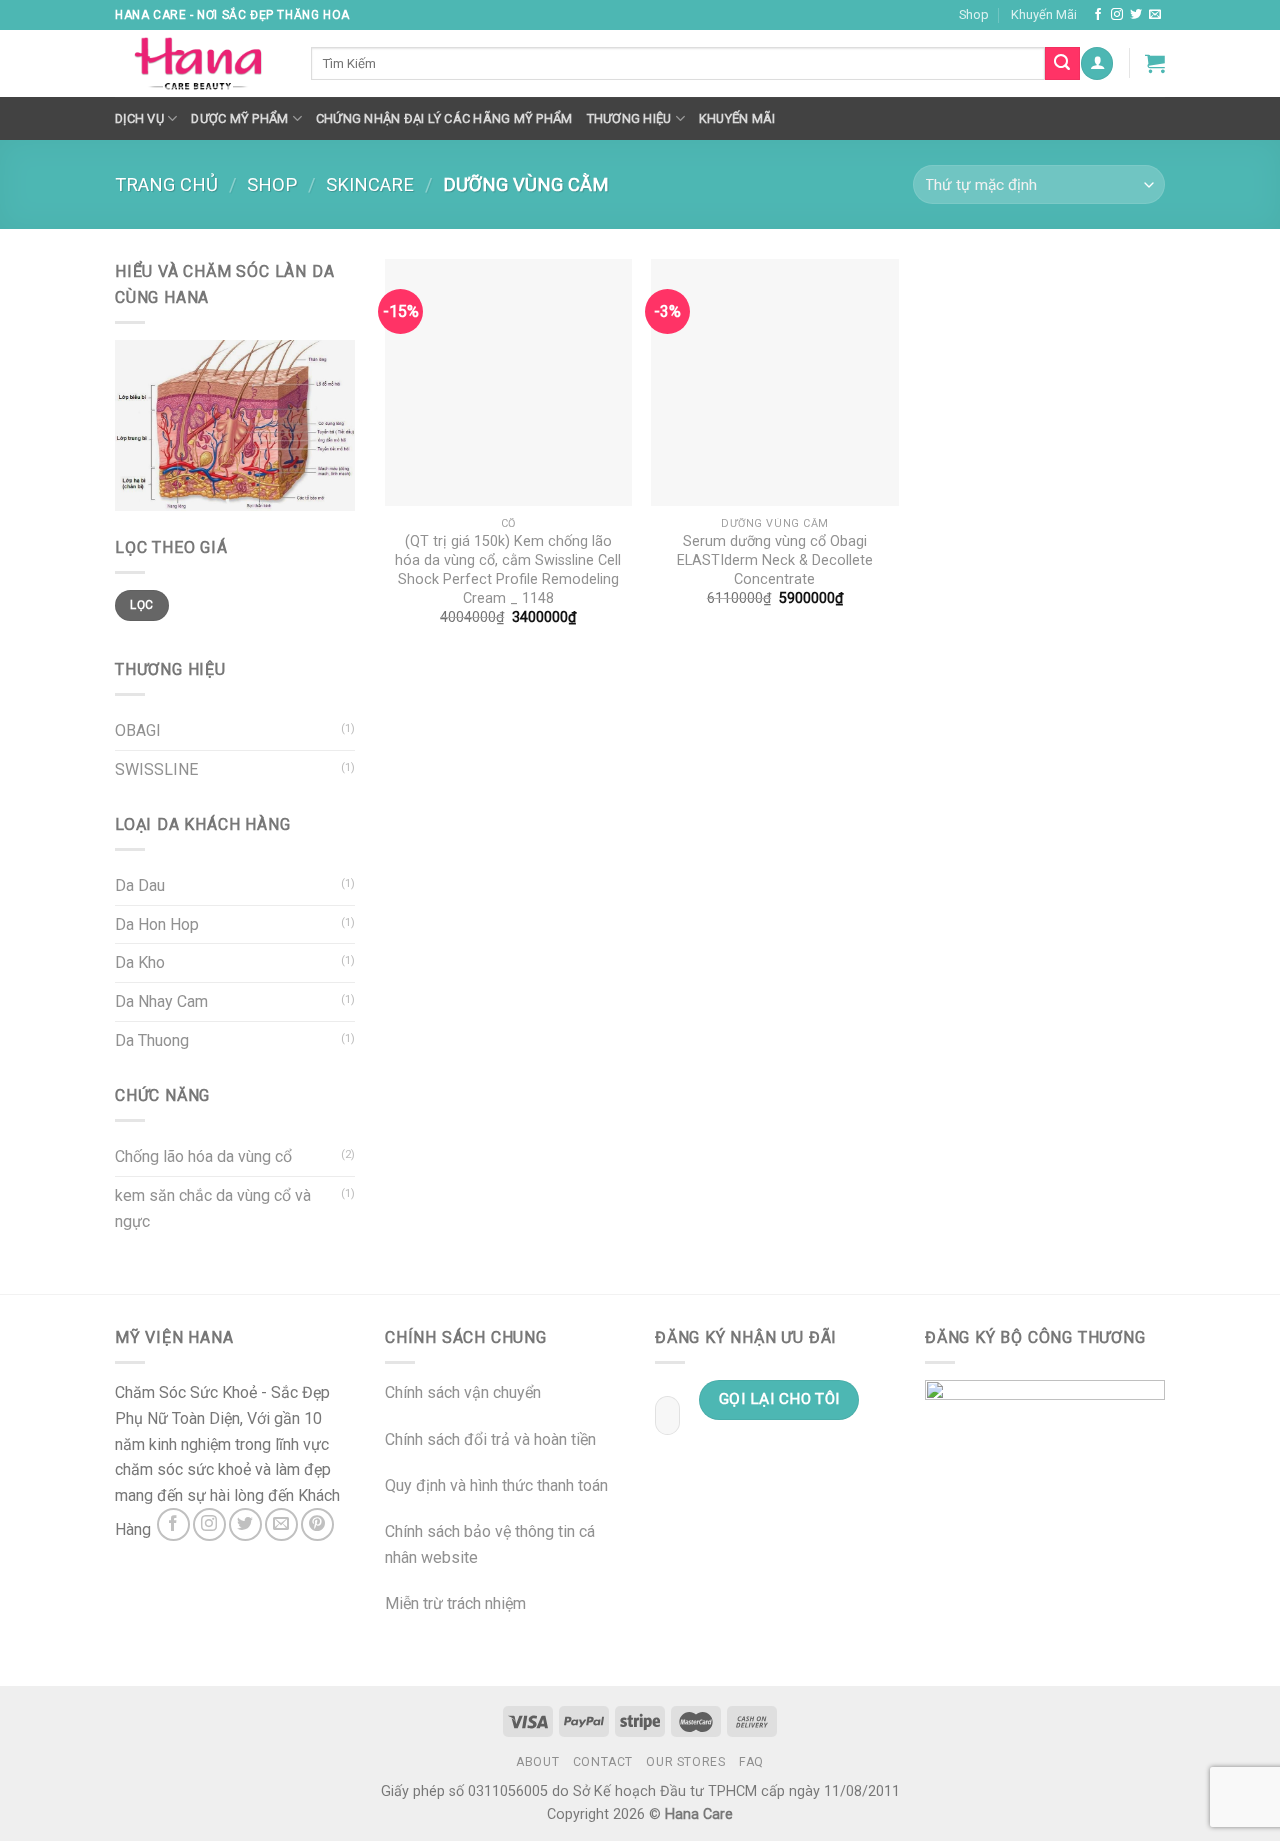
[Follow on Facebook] (1098, 15)
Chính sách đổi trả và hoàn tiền (490, 1439)
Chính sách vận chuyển (463, 1392)
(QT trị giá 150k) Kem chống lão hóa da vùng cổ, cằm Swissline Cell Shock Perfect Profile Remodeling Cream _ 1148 (508, 569)
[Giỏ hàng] (1155, 63)
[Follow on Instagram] (1117, 15)
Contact (603, 1762)
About (537, 1762)
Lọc (141, 605)
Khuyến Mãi (1044, 14)
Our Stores (685, 1762)
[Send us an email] (1155, 15)
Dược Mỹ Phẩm (239, 118)
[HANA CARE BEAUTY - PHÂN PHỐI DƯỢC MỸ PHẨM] (198, 64)
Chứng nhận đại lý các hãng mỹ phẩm (444, 118)
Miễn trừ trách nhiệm (455, 1603)
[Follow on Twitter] (1136, 15)
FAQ (751, 1762)
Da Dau (140, 885)
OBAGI (138, 730)
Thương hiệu (629, 118)
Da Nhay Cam (161, 1001)
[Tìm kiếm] (1062, 64)
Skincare (370, 184)
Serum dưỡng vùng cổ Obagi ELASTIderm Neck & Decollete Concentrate (775, 560)
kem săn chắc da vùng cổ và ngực (213, 1208)
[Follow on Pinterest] (317, 1524)
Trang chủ (166, 184)
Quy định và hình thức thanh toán (496, 1485)
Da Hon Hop (157, 924)
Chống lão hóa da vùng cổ (203, 1156)
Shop (974, 14)
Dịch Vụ (139, 118)
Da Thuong (152, 1040)
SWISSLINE (156, 769)
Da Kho (140, 962)
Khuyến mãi (737, 118)
